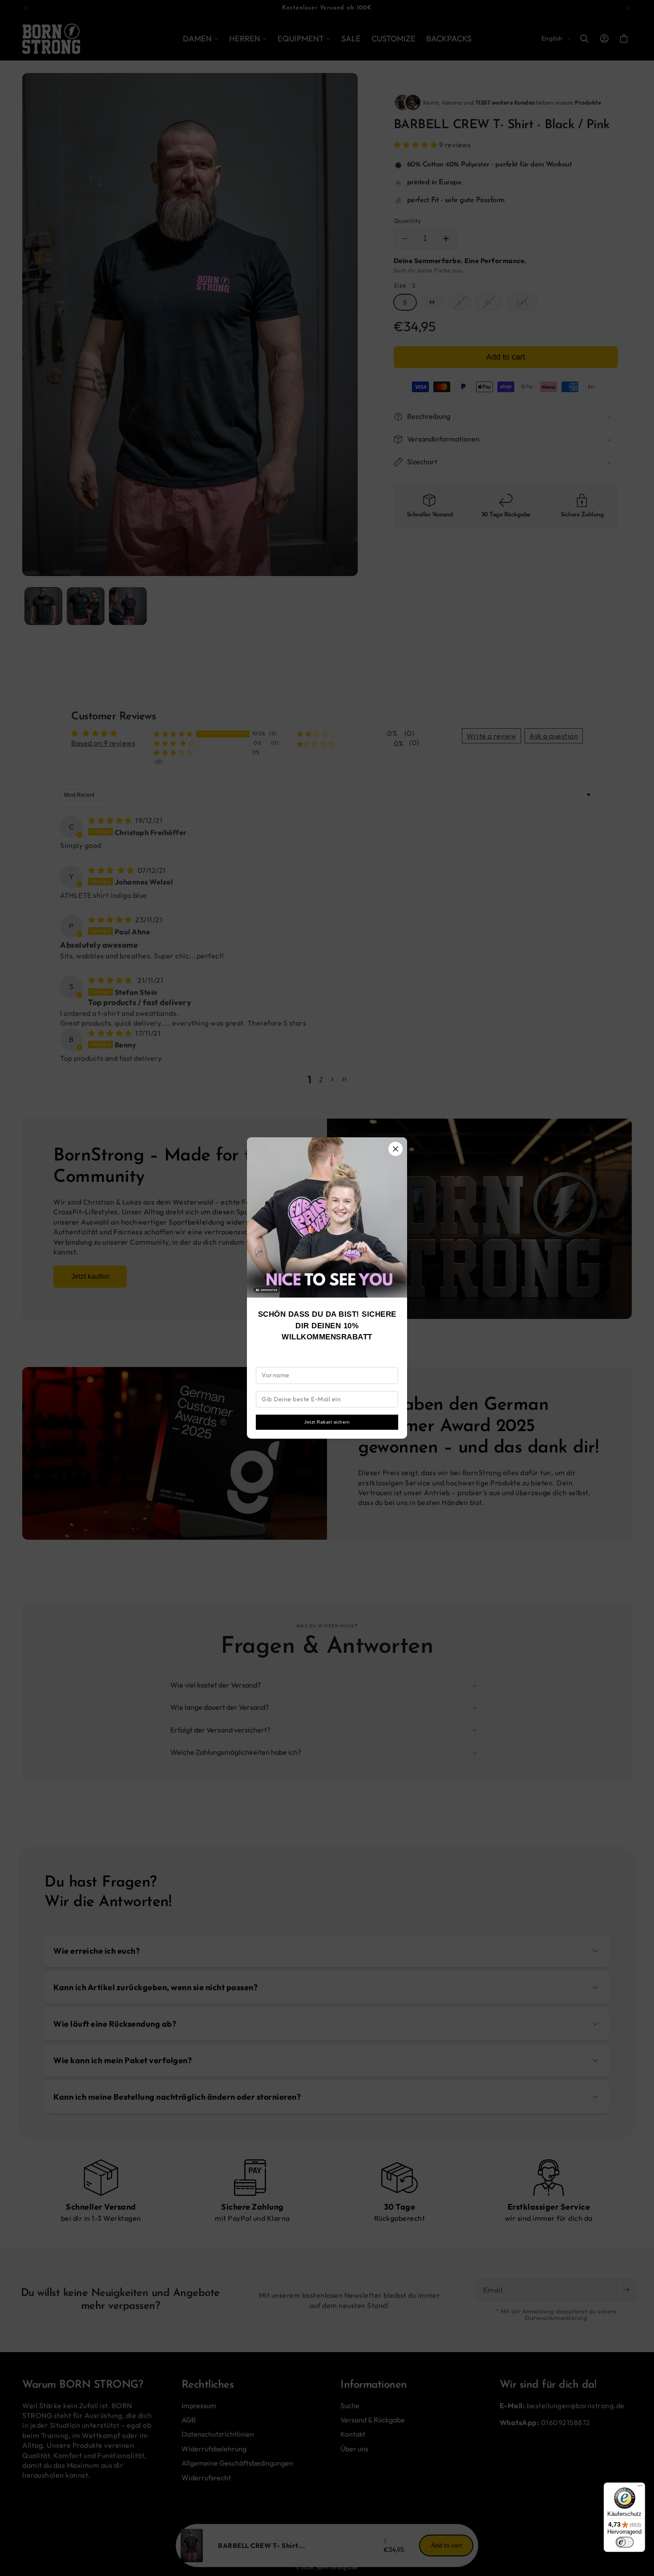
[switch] (625, 2542)
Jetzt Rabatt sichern (327, 1422)
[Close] (396, 1149)
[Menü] (640, 2488)
